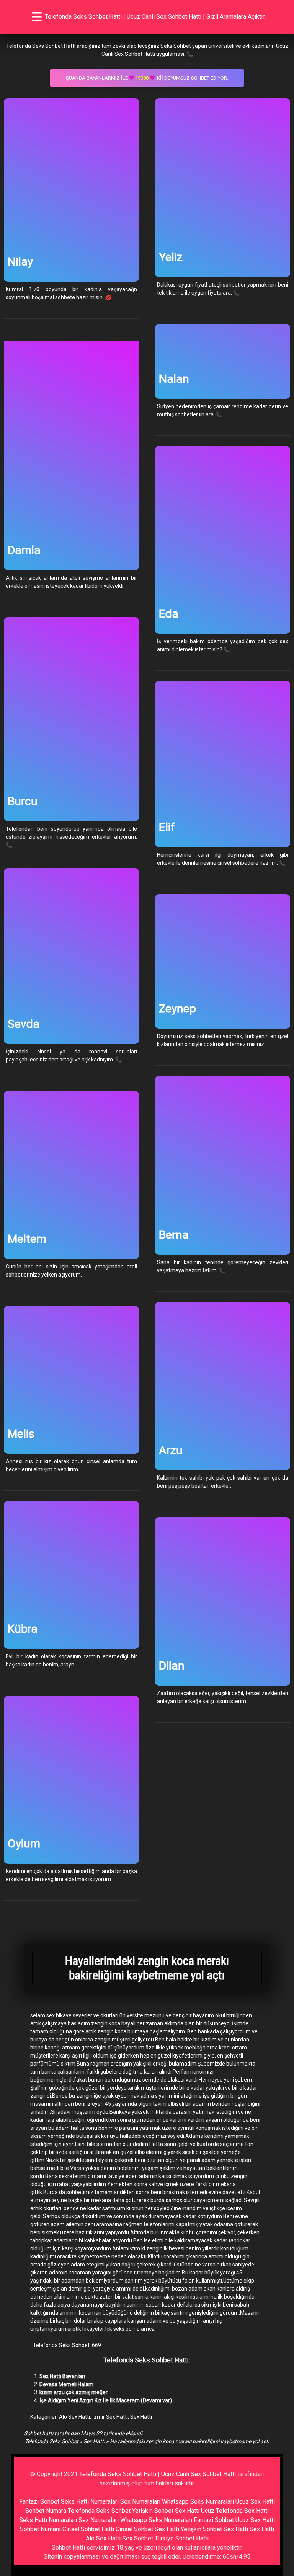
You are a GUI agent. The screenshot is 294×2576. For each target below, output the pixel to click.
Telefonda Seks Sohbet (52, 2441)
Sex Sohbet (138, 2538)
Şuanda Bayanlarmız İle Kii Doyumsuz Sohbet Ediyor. (147, 78)
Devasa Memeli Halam (66, 2384)
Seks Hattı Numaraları (90, 2502)
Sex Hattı (141, 2417)
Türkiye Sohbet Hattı (182, 2538)
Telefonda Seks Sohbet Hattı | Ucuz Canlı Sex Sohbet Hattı (158, 2474)
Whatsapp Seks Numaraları (198, 2502)
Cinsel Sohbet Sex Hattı (147, 2529)
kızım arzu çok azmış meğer (73, 2392)
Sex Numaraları (140, 2502)
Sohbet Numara (46, 2511)
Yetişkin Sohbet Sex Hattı (166, 2511)
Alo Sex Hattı (74, 2417)
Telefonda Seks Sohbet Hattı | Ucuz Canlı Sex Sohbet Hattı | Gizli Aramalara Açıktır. (155, 17)
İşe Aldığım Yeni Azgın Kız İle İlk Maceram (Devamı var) (106, 2400)
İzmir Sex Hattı (110, 2417)
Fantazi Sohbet (39, 2502)
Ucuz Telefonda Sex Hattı (235, 2511)
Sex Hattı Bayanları (62, 2376)
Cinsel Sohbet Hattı (88, 2529)
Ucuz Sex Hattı (255, 2502)
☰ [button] (37, 17)
